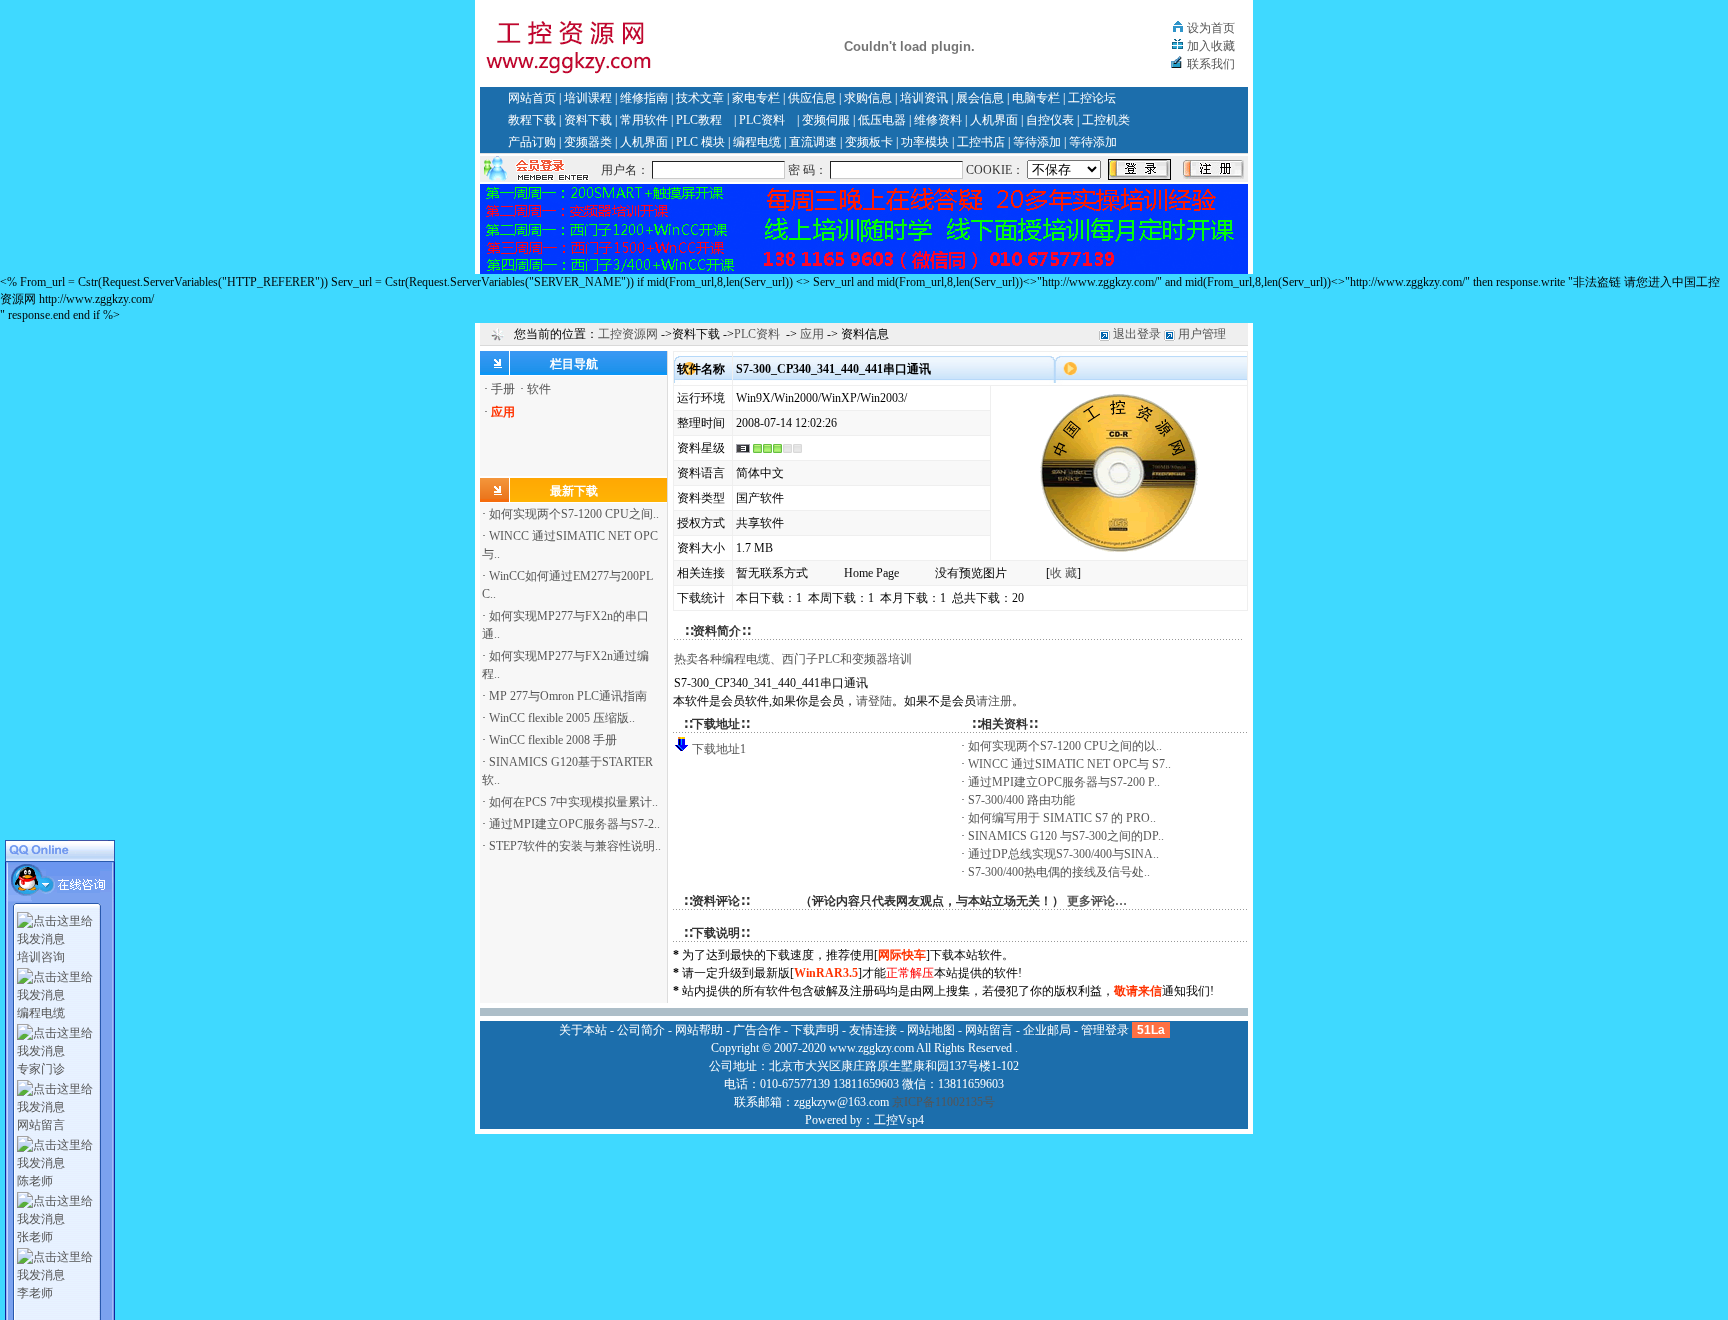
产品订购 (532, 142)
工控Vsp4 (899, 1120)
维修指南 (644, 98)
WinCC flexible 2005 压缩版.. (562, 718)
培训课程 (588, 98)
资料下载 (588, 120)
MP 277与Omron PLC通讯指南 (568, 696)
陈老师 (35, 1181)
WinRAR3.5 (826, 973)
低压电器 (882, 120)
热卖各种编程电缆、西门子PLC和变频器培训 (793, 659)
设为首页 (1211, 28)
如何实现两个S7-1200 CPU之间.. (574, 514)
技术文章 (700, 98)
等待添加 (1037, 142)
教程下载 (532, 120)
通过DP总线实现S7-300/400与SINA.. (1063, 854)
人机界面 (994, 120)
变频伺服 (826, 120)
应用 (812, 334)
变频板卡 (869, 142)
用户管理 (1202, 334)
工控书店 (981, 142)
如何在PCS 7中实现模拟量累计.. (573, 802)
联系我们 (1211, 64)
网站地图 (931, 1030)
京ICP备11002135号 (943, 1102)
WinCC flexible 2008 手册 (553, 740)
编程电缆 (757, 142)
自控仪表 (1050, 120)
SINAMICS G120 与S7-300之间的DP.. (1066, 836)
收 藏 (1063, 573)
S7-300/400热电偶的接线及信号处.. (1059, 872)
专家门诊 (41, 1069)
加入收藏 (1211, 46)
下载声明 (815, 1030)
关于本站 (583, 1030)
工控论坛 (1092, 98)
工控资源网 (628, 334)
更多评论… (1097, 901)
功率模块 (925, 142)
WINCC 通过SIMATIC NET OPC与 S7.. (1069, 764)
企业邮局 (1047, 1030)
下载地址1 (719, 749)
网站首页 (532, 98)
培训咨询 (41, 957)
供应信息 (812, 98)
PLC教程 (699, 120)
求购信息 (868, 98)
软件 (539, 389)
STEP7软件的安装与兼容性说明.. (575, 846)
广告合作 (757, 1030)
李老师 (35, 1293)
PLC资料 (762, 120)
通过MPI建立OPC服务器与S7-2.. (574, 824)
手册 (503, 389)
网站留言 (41, 1125)
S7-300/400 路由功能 (1021, 800)
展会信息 (980, 98)
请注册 (994, 701)
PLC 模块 (700, 142)
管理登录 (1105, 1030)
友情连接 (873, 1030)
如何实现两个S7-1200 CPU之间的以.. (1065, 746)
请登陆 (874, 701)
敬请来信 (1138, 991)
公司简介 (641, 1030)
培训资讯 (924, 98)
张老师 (35, 1237)
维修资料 (938, 120)
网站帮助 (699, 1030)
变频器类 (588, 142)
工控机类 (1106, 120)
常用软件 (644, 120)
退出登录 (1137, 334)
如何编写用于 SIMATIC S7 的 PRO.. (1062, 818)
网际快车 (902, 955)
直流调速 (813, 142)
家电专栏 (756, 98)
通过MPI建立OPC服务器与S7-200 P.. (1064, 782)
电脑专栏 (1036, 98)
